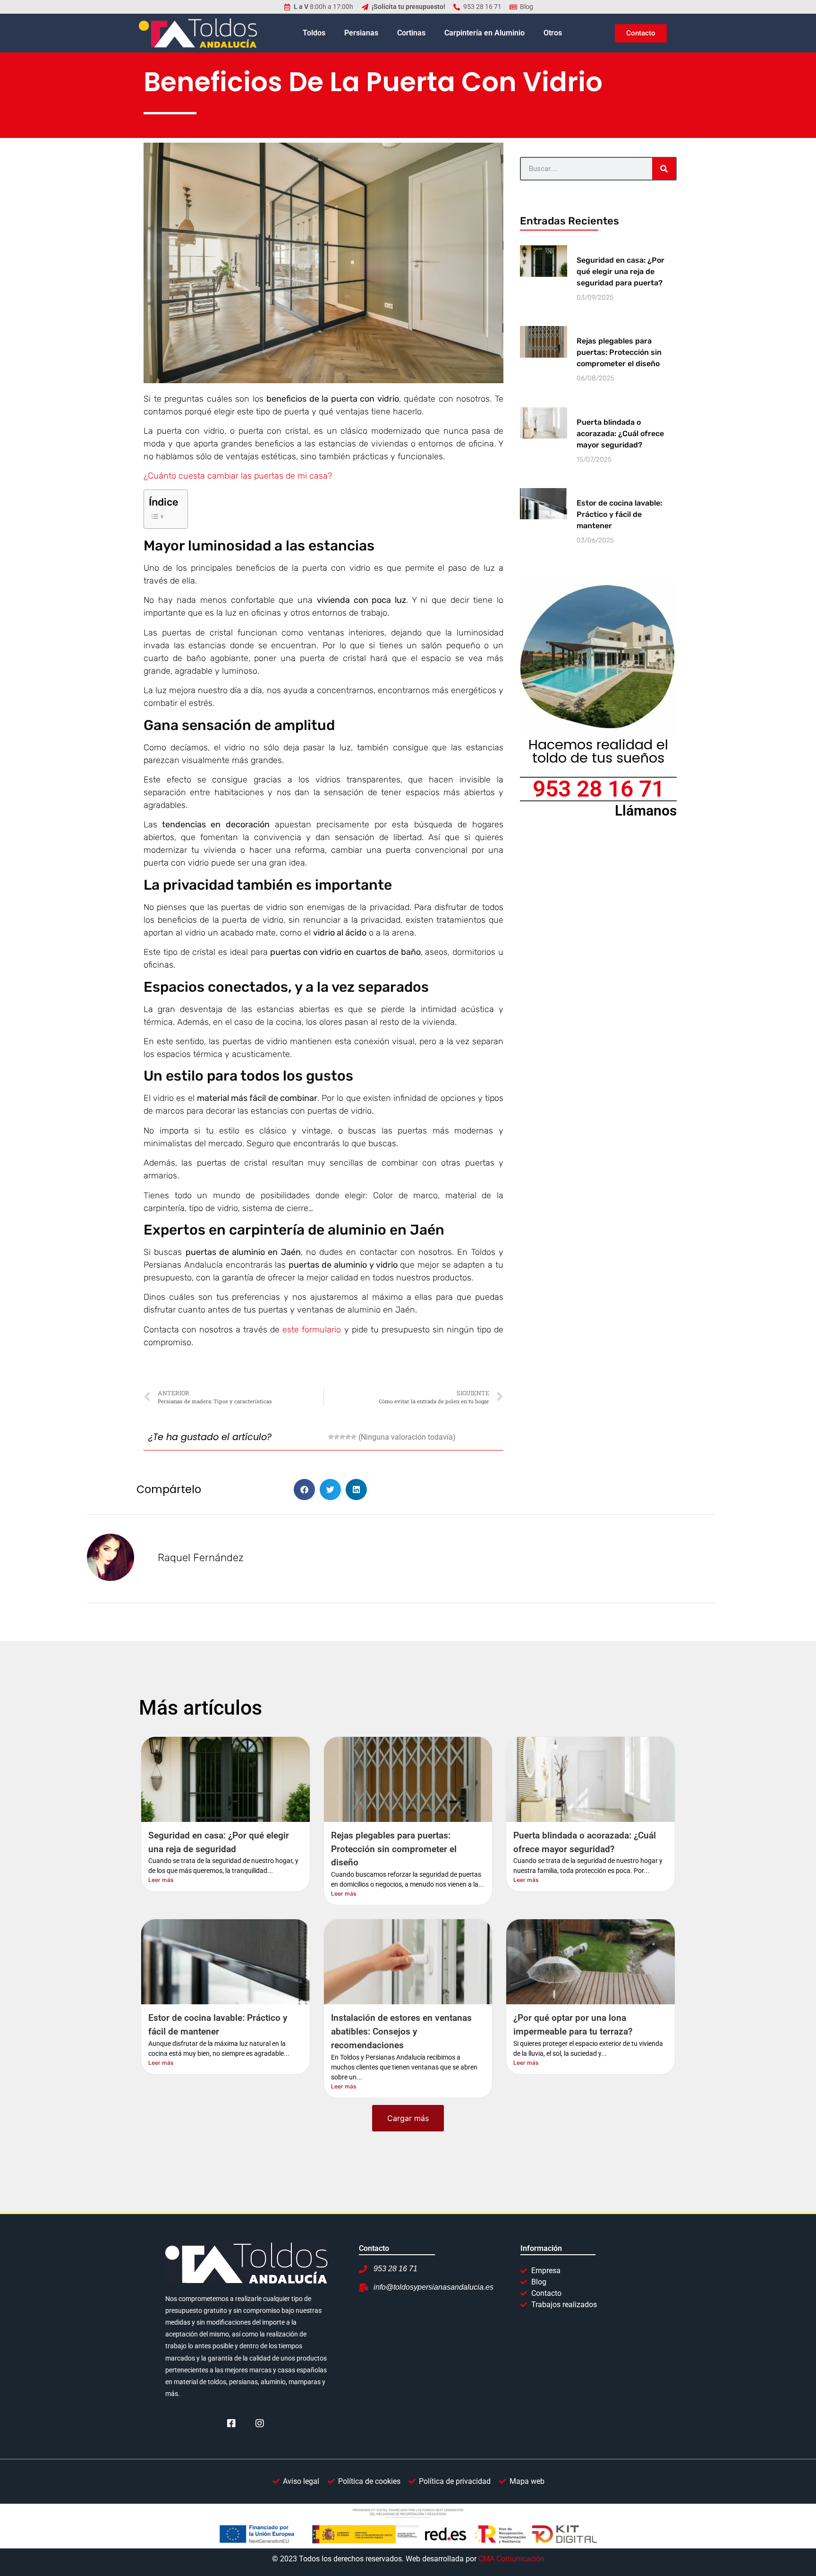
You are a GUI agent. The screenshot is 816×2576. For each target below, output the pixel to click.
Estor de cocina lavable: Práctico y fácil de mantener (619, 514)
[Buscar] (664, 169)
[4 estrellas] (348, 1437)
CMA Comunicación (511, 2559)
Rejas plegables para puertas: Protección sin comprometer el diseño (619, 352)
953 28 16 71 (599, 789)
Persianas (361, 33)
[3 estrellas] (342, 1437)
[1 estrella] (331, 1437)
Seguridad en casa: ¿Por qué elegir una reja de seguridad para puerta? (620, 271)
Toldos (314, 33)
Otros (553, 33)
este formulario (312, 1330)
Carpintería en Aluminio (484, 33)
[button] (304, 1490)
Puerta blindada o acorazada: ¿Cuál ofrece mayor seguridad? (620, 434)
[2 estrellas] (337, 1437)
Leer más (161, 1880)
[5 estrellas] (354, 1437)
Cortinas (411, 33)
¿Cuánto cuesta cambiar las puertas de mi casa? (238, 476)
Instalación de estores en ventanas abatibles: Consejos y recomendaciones (401, 2031)
